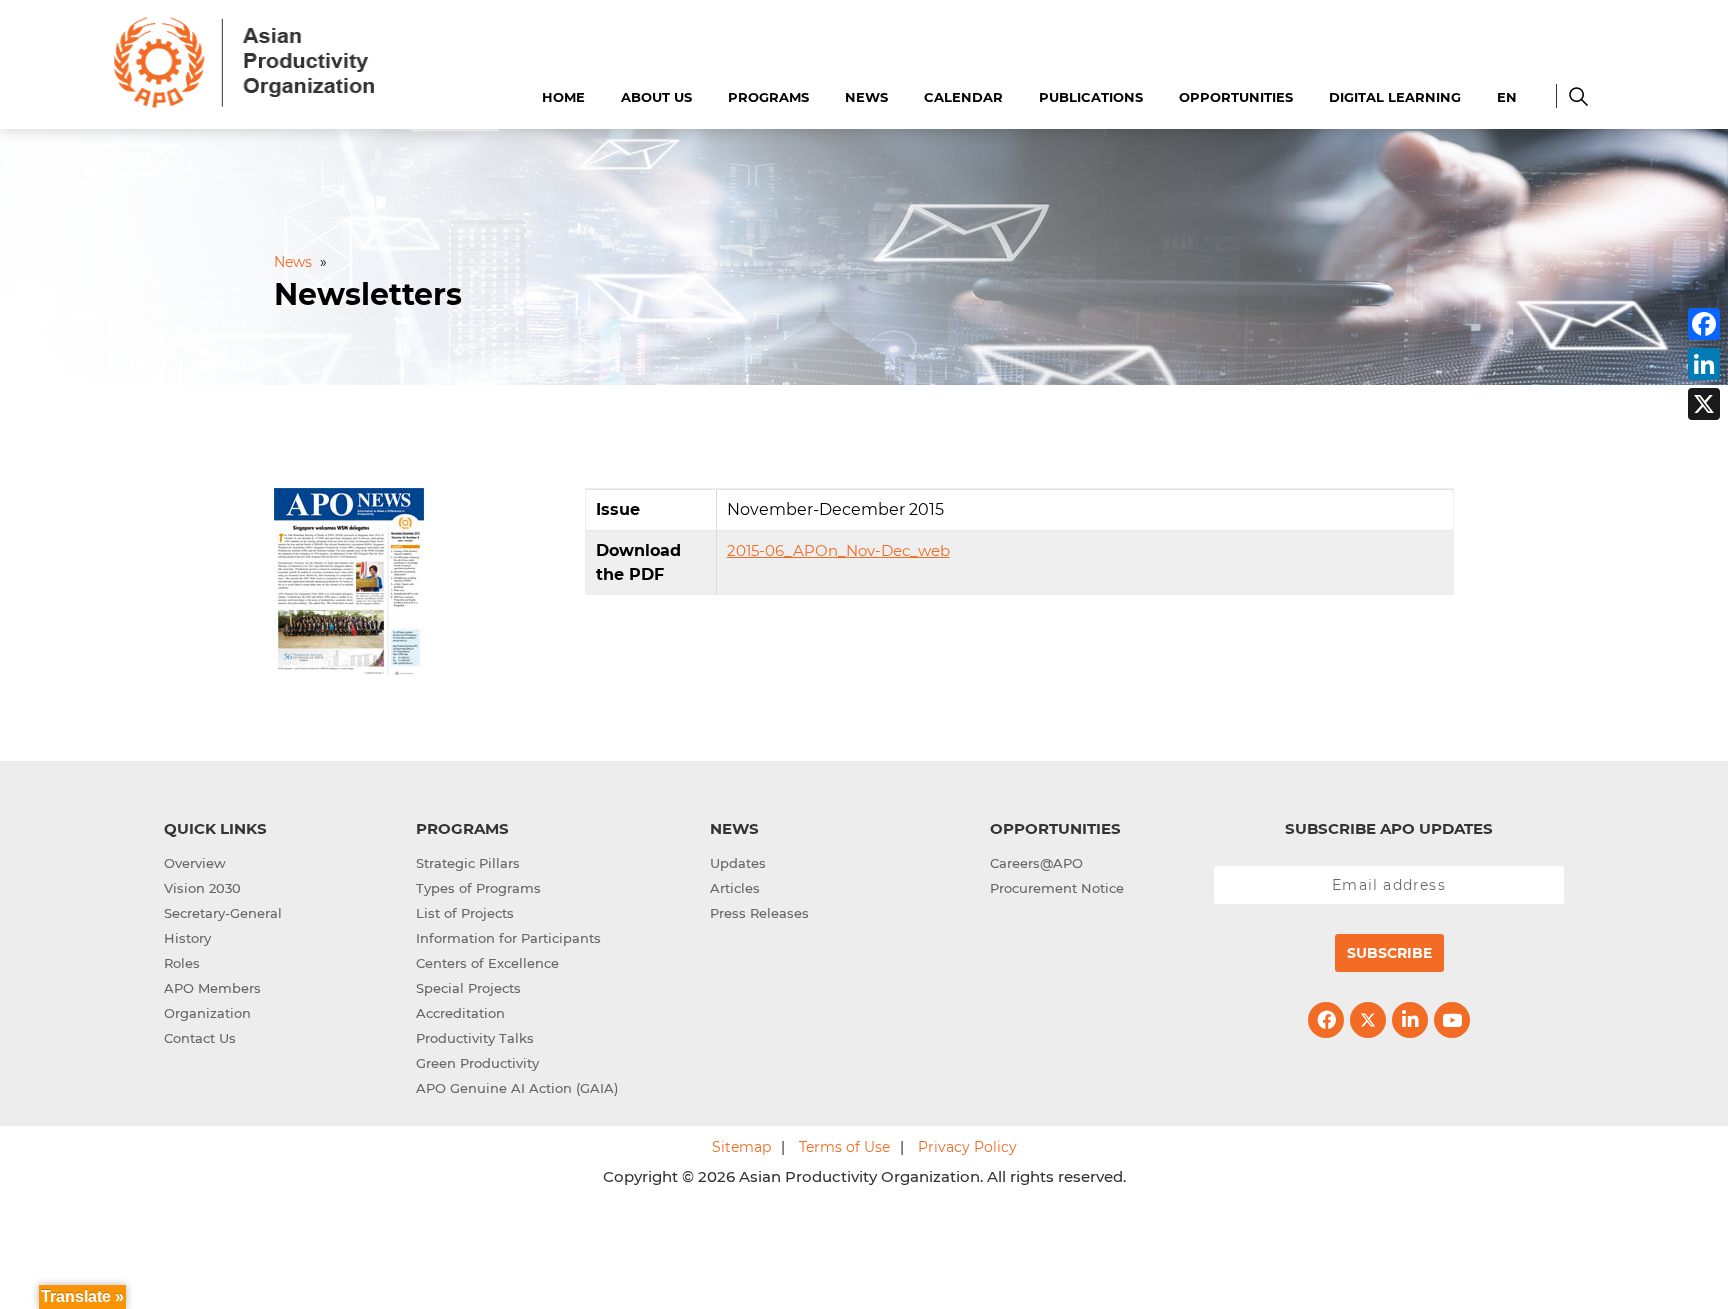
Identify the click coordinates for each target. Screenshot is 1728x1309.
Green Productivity (477, 1063)
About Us (656, 97)
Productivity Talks (475, 1038)
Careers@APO (1036, 863)
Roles (182, 963)
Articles (735, 888)
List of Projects (465, 913)
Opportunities (1236, 97)
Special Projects (468, 988)
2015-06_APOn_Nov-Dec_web (838, 550)
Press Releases (759, 913)
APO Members (212, 988)
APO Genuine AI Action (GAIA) (517, 1088)
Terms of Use (844, 1147)
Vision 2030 (202, 888)
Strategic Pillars (468, 863)
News (866, 97)
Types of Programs (478, 888)
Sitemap (741, 1147)
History (187, 938)
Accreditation (460, 1013)
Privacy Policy (967, 1147)
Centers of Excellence (487, 963)
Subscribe (1389, 953)
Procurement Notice (1057, 888)
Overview (195, 863)
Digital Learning (1395, 97)
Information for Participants (508, 938)
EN (1507, 97)
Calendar (963, 97)
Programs (768, 97)
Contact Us (200, 1038)
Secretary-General (223, 913)
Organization (207, 1013)
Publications (1091, 97)
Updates (738, 863)
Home (563, 97)
